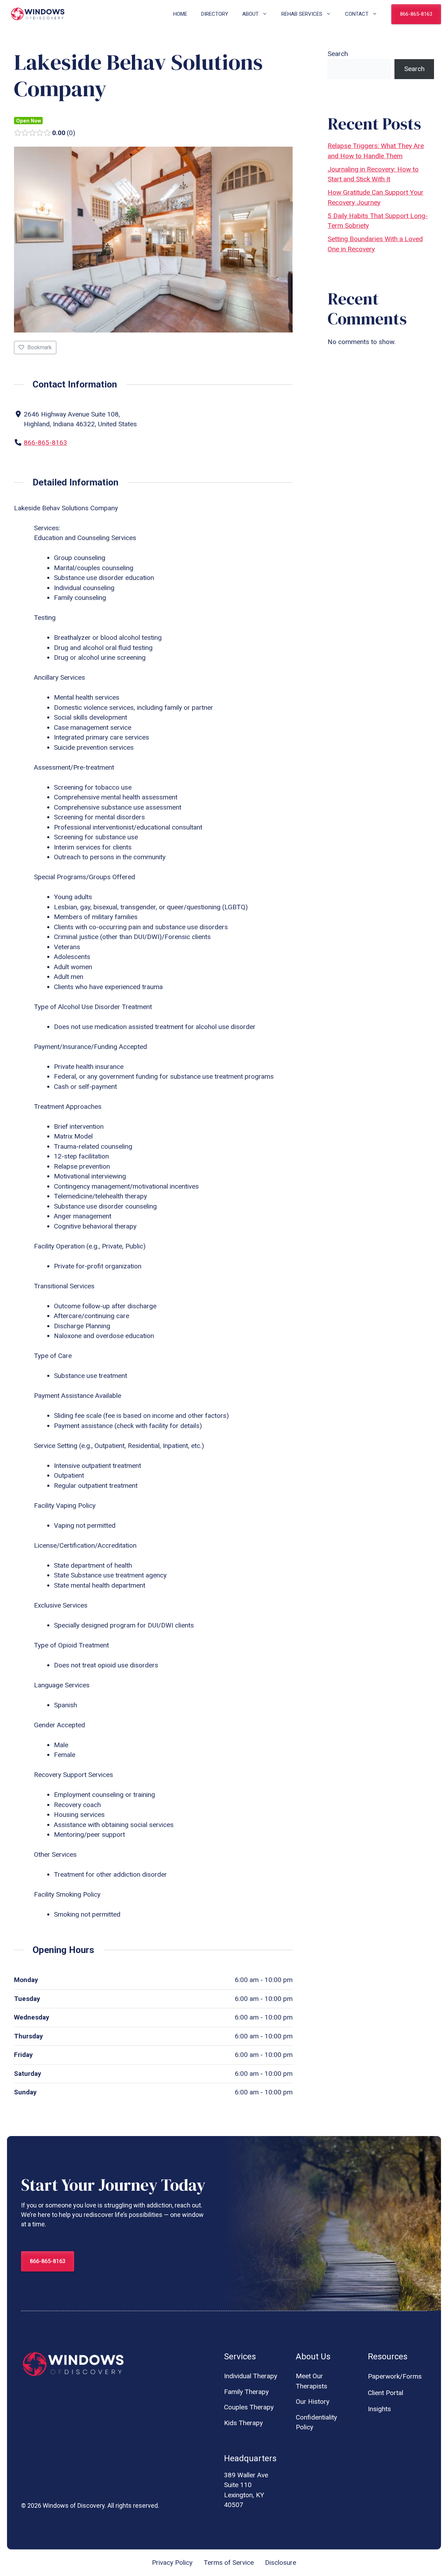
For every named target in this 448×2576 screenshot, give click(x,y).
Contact (357, 14)
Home (180, 14)
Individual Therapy (251, 2376)
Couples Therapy (249, 2407)
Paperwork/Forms (395, 2376)
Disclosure (281, 2563)
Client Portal (386, 2393)
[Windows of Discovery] (38, 14)
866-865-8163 (416, 14)
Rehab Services (302, 14)
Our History (313, 2402)
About (250, 14)
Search (338, 54)
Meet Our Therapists (311, 2381)
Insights (379, 2409)
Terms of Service (229, 2563)
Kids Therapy (243, 2423)
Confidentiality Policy (316, 2422)
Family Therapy (246, 2392)
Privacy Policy (172, 2563)
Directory (215, 14)
